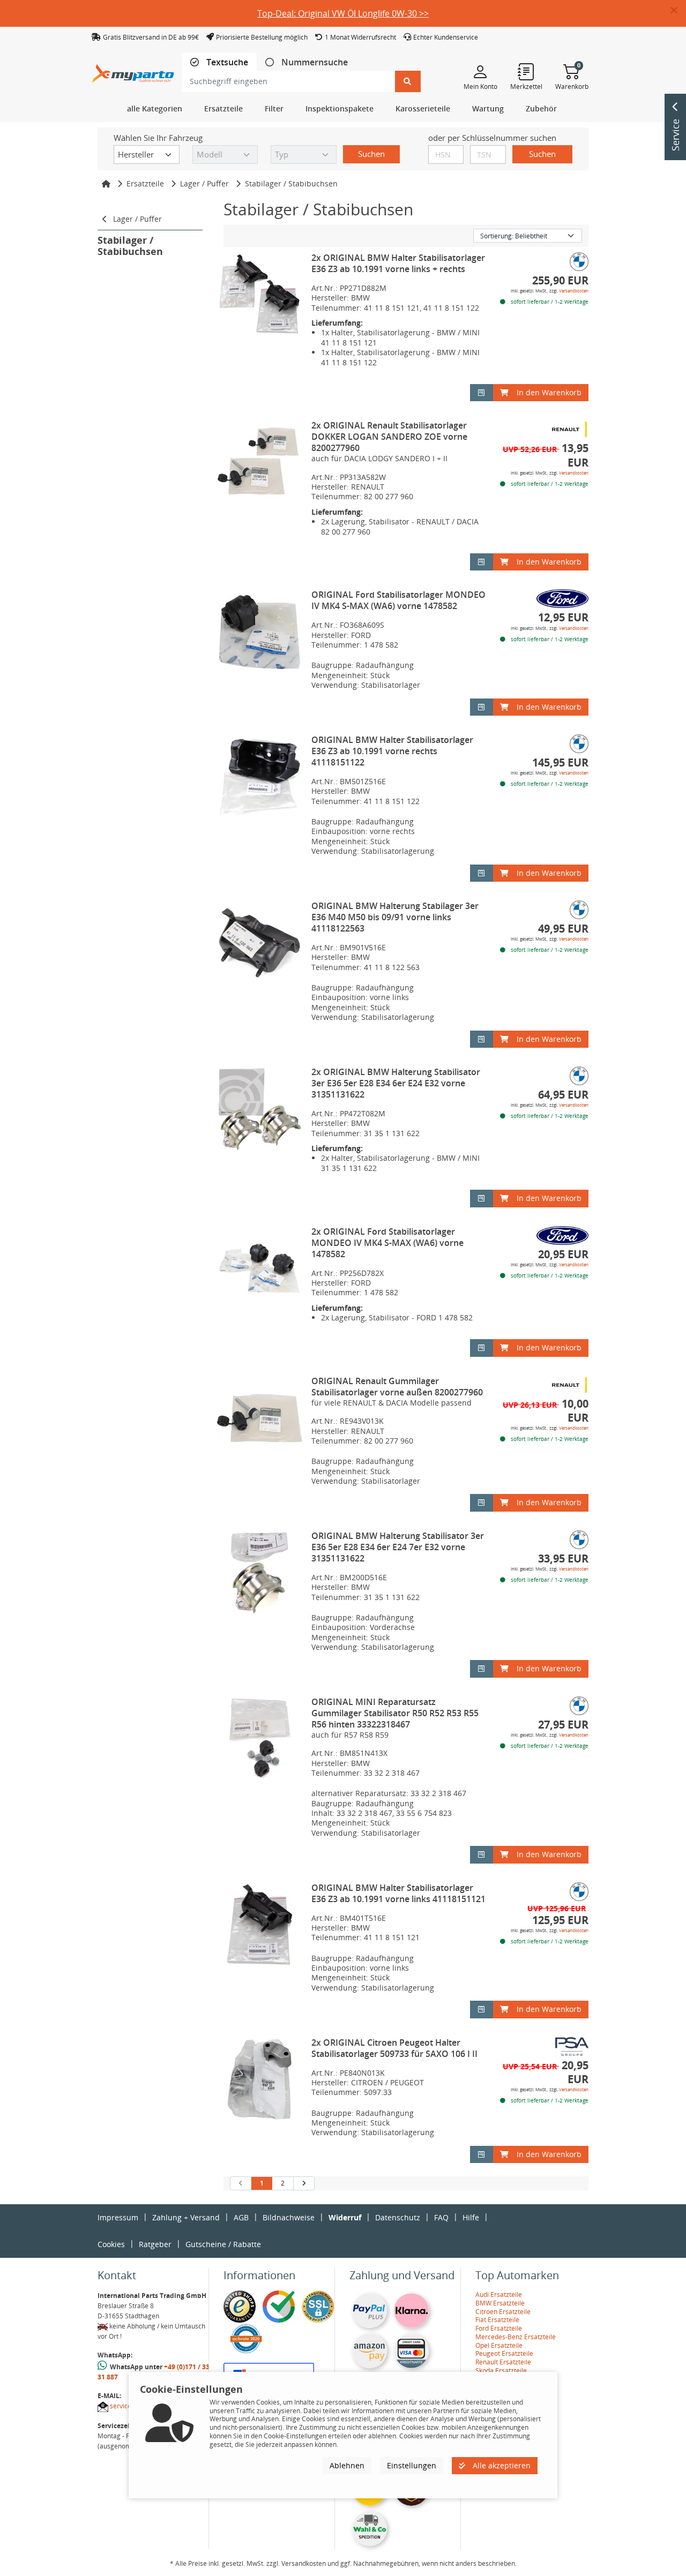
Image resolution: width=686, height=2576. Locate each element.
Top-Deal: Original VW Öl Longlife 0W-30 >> (343, 13)
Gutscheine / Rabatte (223, 2244)
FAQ (441, 2217)
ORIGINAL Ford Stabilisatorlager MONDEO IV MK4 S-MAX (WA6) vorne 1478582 (398, 600)
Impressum (118, 2217)
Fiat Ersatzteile (497, 2320)
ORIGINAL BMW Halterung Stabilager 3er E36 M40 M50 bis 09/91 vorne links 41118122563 (395, 917)
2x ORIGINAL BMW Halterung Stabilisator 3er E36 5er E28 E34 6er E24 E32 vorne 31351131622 (396, 1083)
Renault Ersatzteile (503, 2362)
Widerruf (345, 2217)
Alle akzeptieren (501, 2465)
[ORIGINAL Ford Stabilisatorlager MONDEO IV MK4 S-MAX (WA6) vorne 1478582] (260, 632)
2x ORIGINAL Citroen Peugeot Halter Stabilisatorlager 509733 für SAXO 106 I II (394, 2048)
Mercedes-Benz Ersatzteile (516, 2337)
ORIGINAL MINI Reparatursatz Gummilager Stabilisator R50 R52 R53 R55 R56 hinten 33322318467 (395, 1713)
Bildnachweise (289, 2217)
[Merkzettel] (526, 71)
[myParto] (133, 70)
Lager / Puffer (204, 183)
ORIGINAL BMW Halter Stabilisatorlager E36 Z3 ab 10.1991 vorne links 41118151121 (398, 1893)
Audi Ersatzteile (499, 2295)
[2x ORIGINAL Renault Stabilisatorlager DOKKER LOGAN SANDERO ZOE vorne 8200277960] (260, 463)
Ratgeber (155, 2244)
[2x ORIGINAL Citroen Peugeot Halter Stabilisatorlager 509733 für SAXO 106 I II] (260, 2080)
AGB (241, 2217)
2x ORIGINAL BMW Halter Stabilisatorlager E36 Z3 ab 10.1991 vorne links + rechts (398, 263)
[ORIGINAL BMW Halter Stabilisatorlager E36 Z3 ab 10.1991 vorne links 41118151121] (260, 1925)
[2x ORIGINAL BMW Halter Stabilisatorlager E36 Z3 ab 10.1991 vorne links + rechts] (260, 295)
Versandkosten (574, 291)
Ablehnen (347, 2465)
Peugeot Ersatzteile (504, 2353)
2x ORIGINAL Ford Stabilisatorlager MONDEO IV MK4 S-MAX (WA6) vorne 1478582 (387, 1243)
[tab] (219, 62)
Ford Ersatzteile (499, 2328)
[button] (678, 11)
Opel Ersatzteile (499, 2345)
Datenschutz (398, 2217)
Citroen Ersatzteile (503, 2312)
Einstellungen (412, 2465)
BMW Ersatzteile (500, 2303)
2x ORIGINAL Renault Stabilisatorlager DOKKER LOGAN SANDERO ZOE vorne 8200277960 (389, 437)
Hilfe (471, 2217)
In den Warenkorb (549, 392)
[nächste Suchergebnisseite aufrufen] (304, 2183)
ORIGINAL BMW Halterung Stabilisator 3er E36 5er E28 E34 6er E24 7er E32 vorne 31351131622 (398, 1547)
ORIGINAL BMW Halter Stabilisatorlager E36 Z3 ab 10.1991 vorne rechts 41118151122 (392, 751)
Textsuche (226, 62)
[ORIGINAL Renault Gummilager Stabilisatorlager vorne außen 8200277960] (260, 1418)
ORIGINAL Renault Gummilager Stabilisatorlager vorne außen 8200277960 (397, 1387)
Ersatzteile (145, 183)
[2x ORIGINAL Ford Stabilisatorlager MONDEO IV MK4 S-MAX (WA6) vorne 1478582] (260, 1269)
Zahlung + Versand (186, 2217)
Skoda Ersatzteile (501, 2371)
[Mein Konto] (480, 71)
